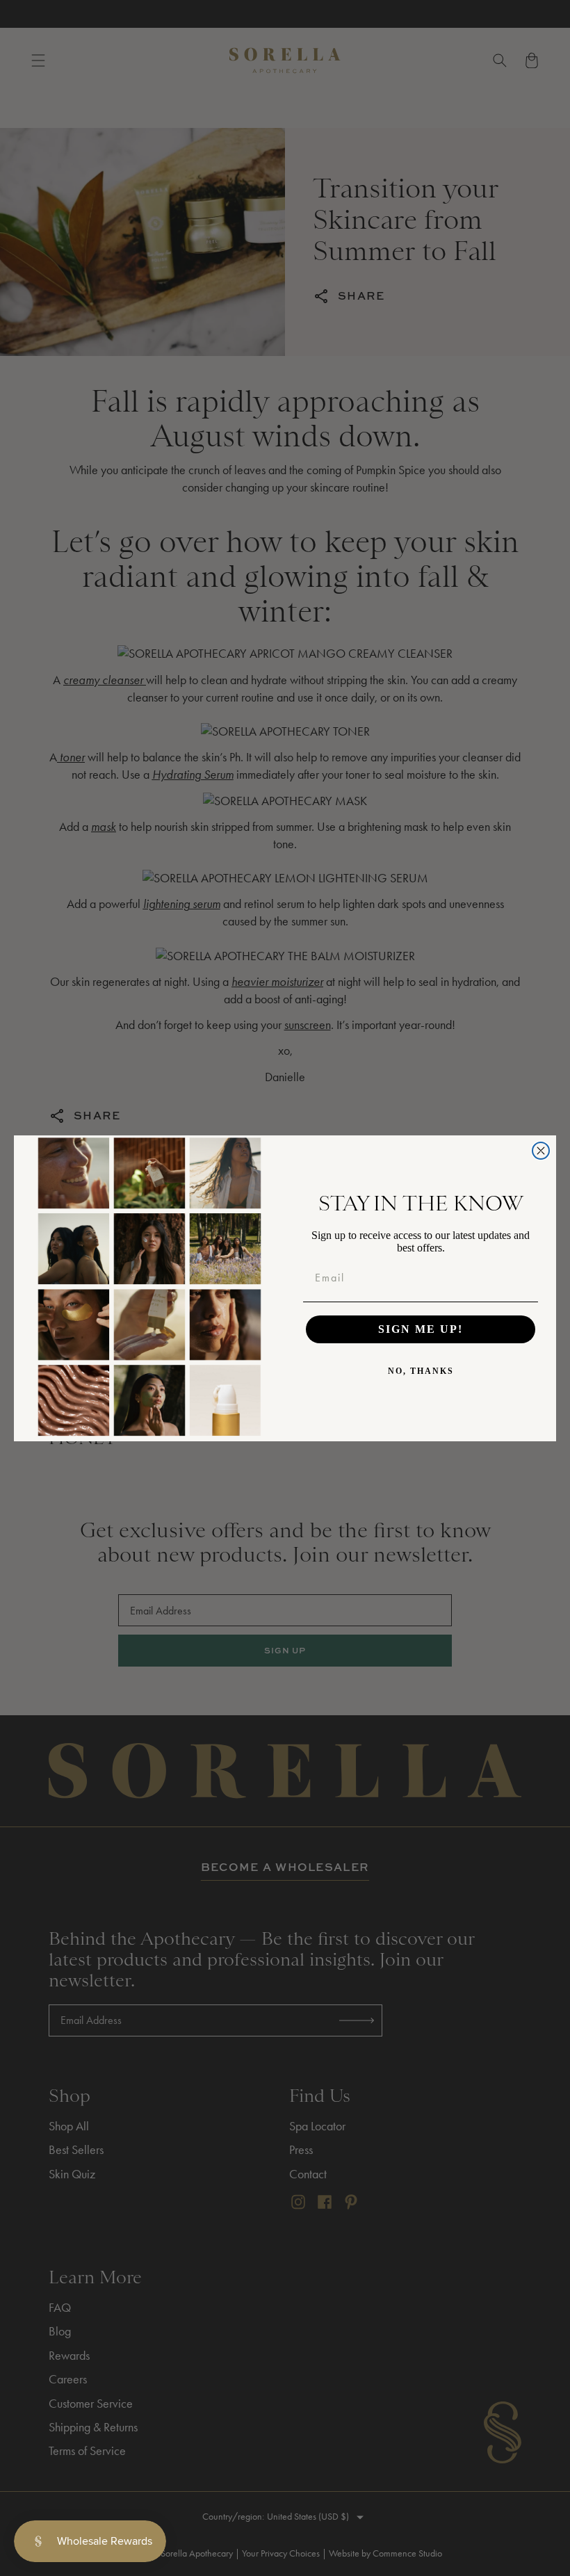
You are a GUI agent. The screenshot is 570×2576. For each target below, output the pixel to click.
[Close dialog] (541, 1151)
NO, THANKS (421, 1371)
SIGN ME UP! (421, 1329)
